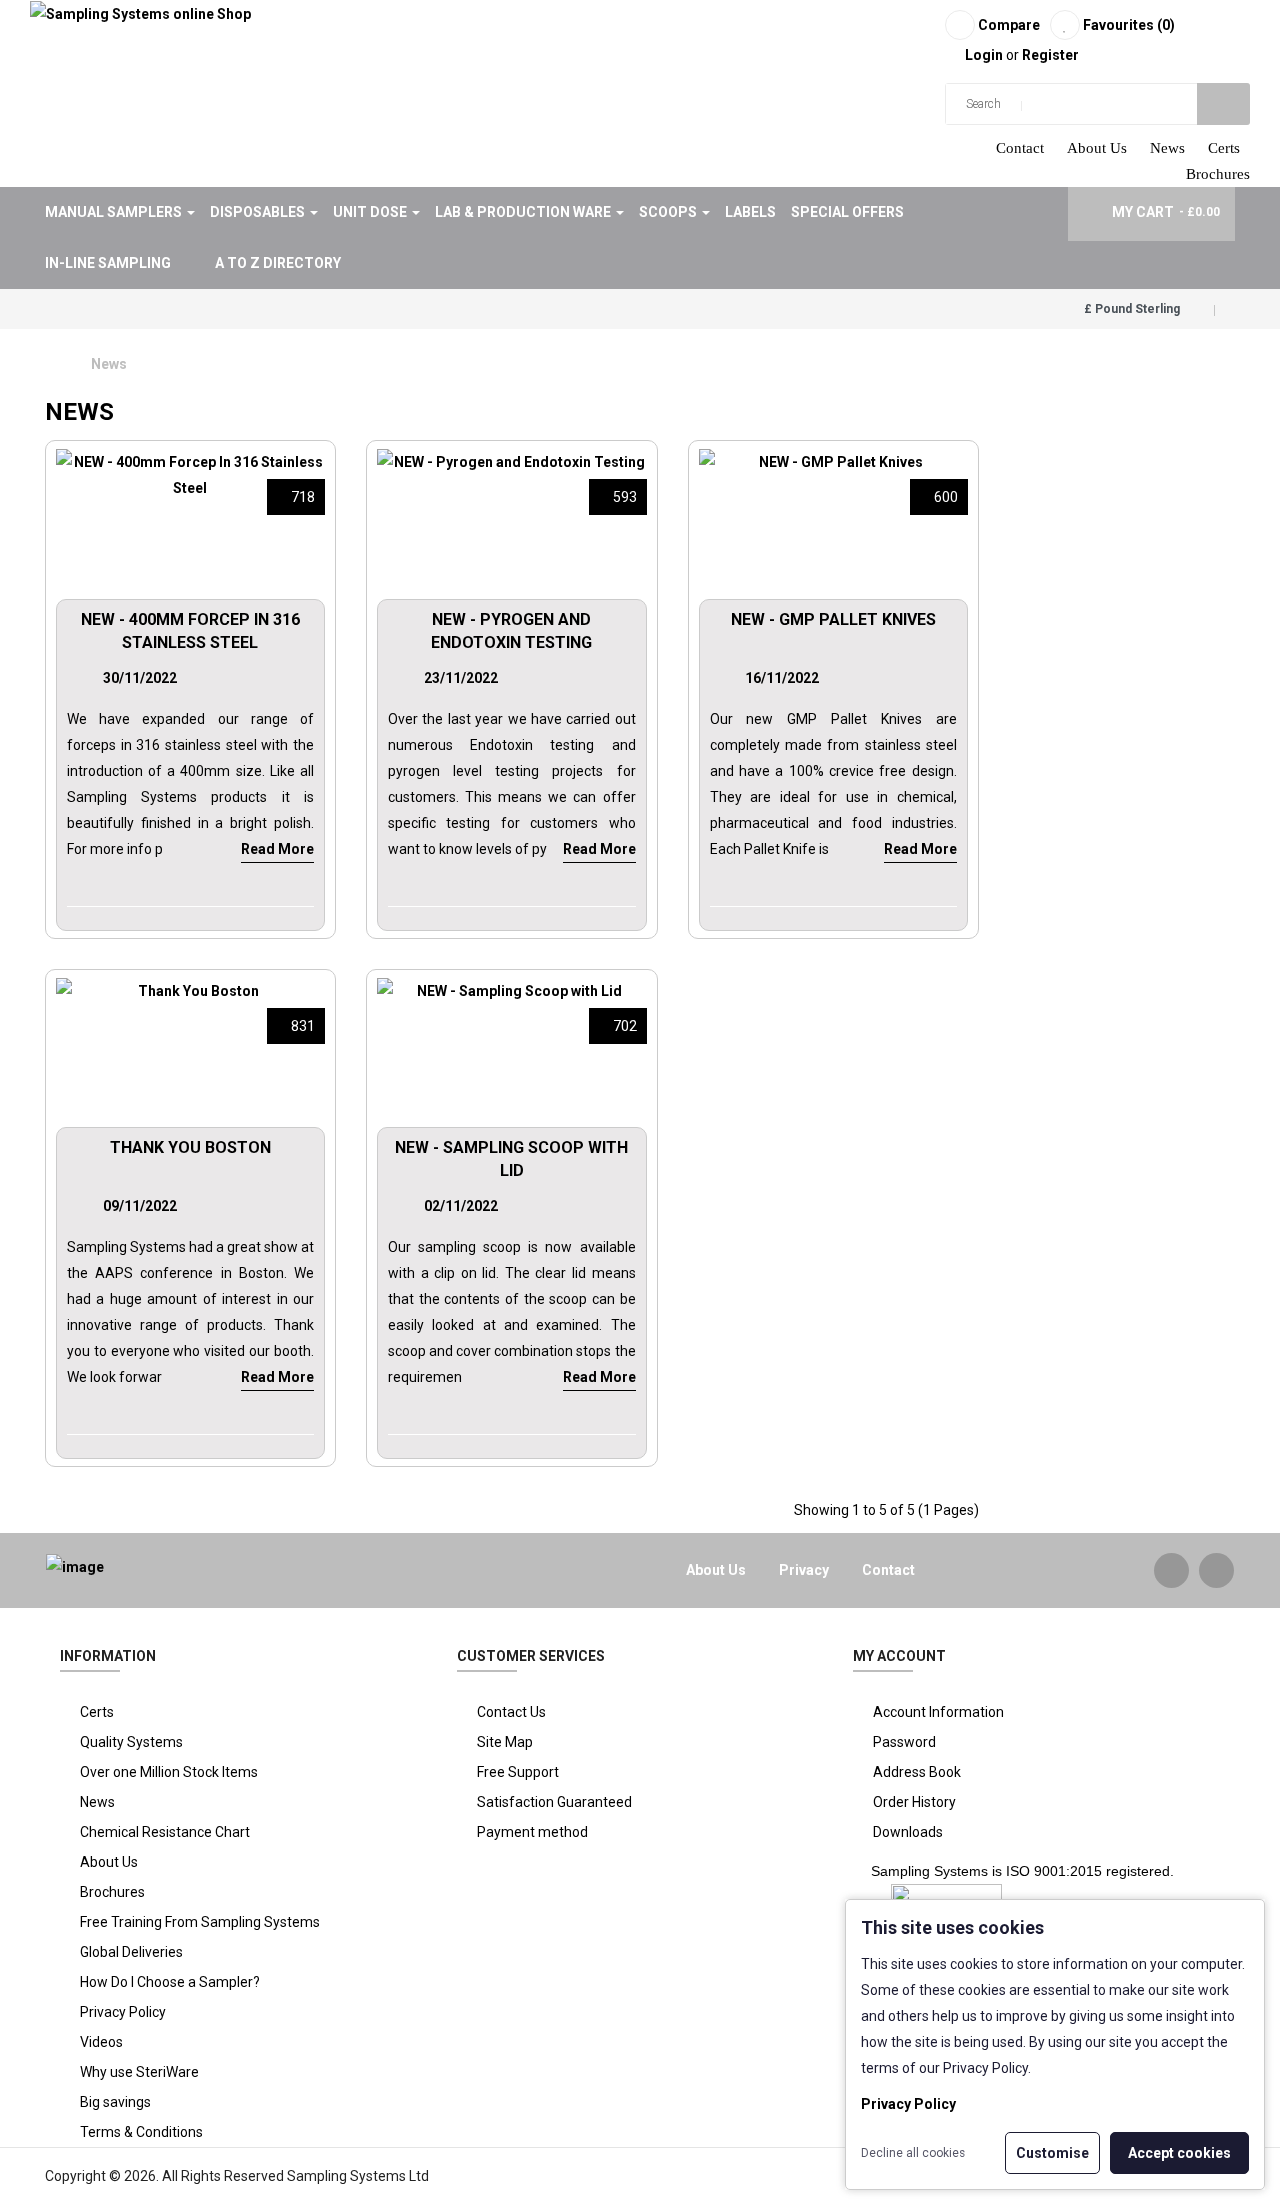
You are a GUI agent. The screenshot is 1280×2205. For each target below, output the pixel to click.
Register (1050, 55)
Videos (101, 2042)
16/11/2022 (782, 678)
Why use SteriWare (139, 2072)
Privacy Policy (123, 2012)
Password (904, 1742)
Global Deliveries (131, 1952)
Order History (914, 1802)
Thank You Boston (190, 1147)
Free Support (518, 1772)
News (1167, 148)
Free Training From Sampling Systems (200, 1922)
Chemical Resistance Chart (165, 1832)
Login (985, 55)
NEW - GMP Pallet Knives (833, 619)
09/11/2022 (140, 1206)
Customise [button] (1052, 2153)
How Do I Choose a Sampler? (170, 1982)
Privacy (804, 1570)
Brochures (1218, 174)
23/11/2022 (461, 678)
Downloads (908, 1832)
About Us (1097, 148)
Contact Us (511, 1712)
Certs (1224, 148)
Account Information (938, 1712)
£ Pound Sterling (1135, 309)
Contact (1020, 148)
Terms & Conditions (141, 2132)
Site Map (505, 1742)
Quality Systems (131, 1742)
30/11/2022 (140, 678)
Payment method (532, 1832)
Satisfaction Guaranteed (554, 1802)
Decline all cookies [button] (913, 2153)
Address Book (917, 1772)
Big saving (112, 2102)
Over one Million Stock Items (169, 1772)
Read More (277, 849)
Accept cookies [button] (1179, 2153)
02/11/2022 (461, 1206)
